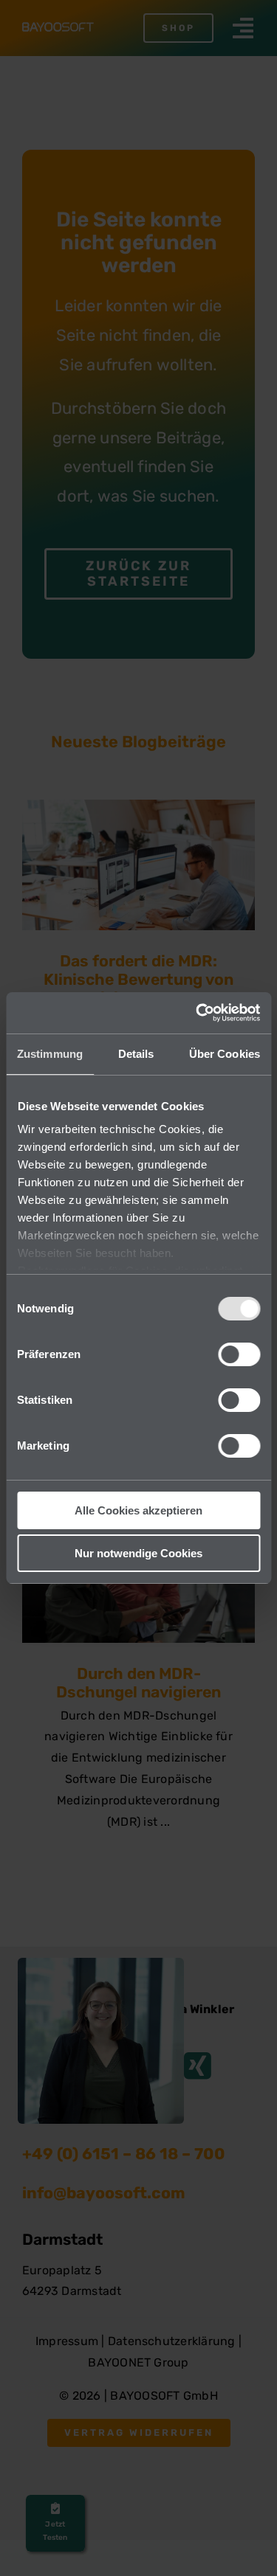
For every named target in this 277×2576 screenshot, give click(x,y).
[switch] (239, 1354)
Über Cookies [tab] (225, 1054)
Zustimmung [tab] (50, 1054)
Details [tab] (136, 1054)
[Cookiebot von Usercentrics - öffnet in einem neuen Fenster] (197, 1013)
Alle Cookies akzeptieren (138, 1510)
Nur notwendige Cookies (138, 1553)
